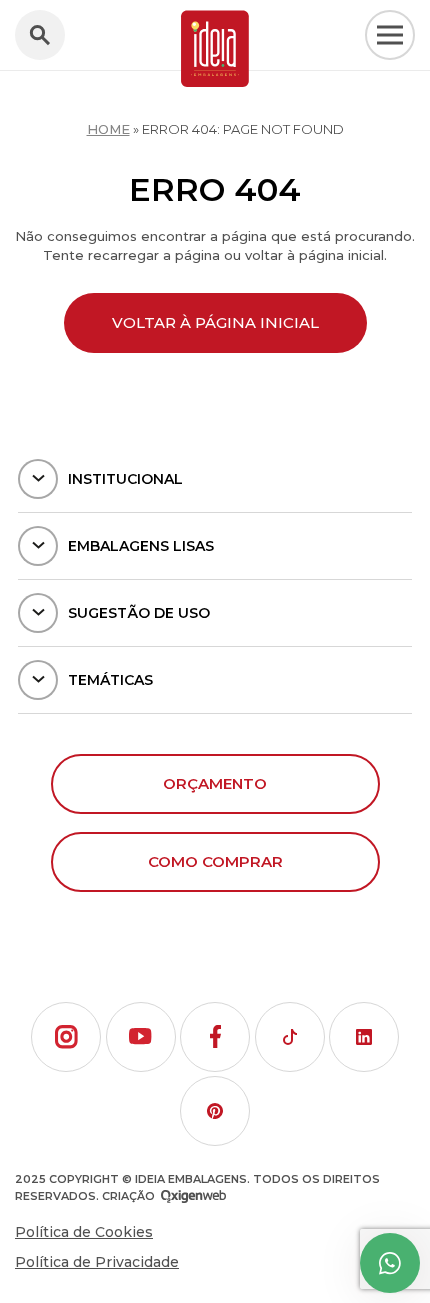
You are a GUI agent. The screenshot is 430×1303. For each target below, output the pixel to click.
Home (108, 129)
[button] (66, 1037)
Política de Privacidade (97, 1262)
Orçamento (215, 783)
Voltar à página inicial (215, 322)
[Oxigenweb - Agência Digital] (193, 1196)
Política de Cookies (84, 1232)
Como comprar (215, 861)
